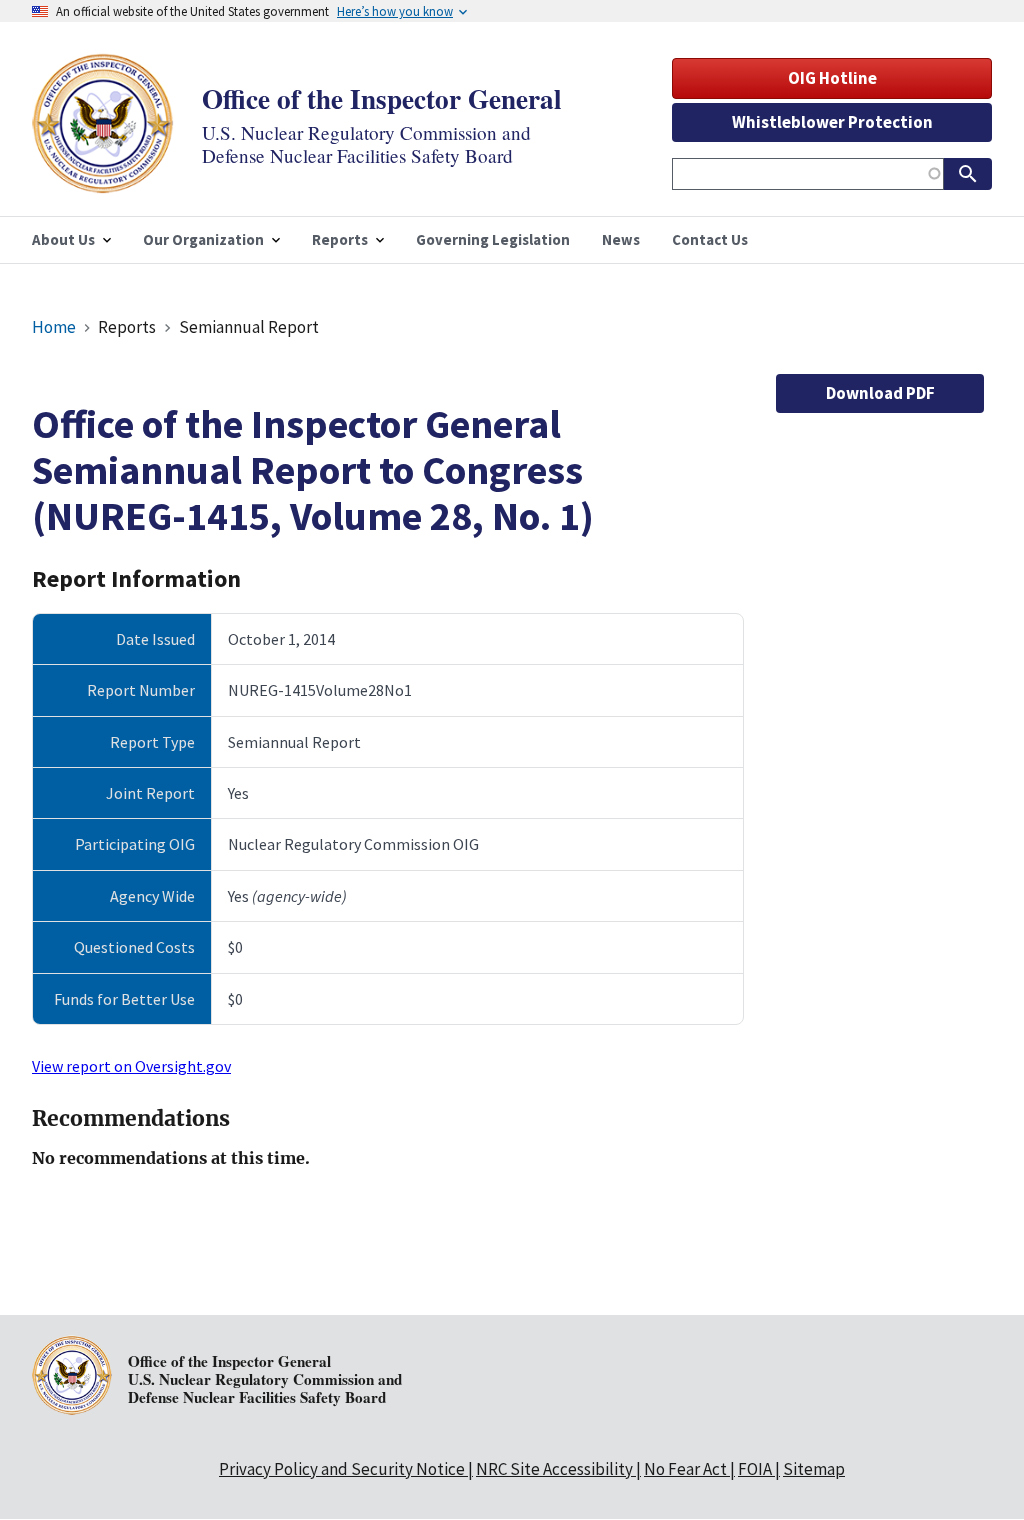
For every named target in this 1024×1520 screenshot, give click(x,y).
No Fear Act (685, 1469)
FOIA (755, 1469)
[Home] (103, 180)
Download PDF (880, 393)
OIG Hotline (832, 78)
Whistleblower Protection (832, 122)
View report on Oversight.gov (131, 1066)
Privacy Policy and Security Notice (342, 1469)
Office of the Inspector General (382, 98)
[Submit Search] (968, 174)
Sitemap (814, 1469)
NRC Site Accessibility (554, 1469)
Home (54, 327)
